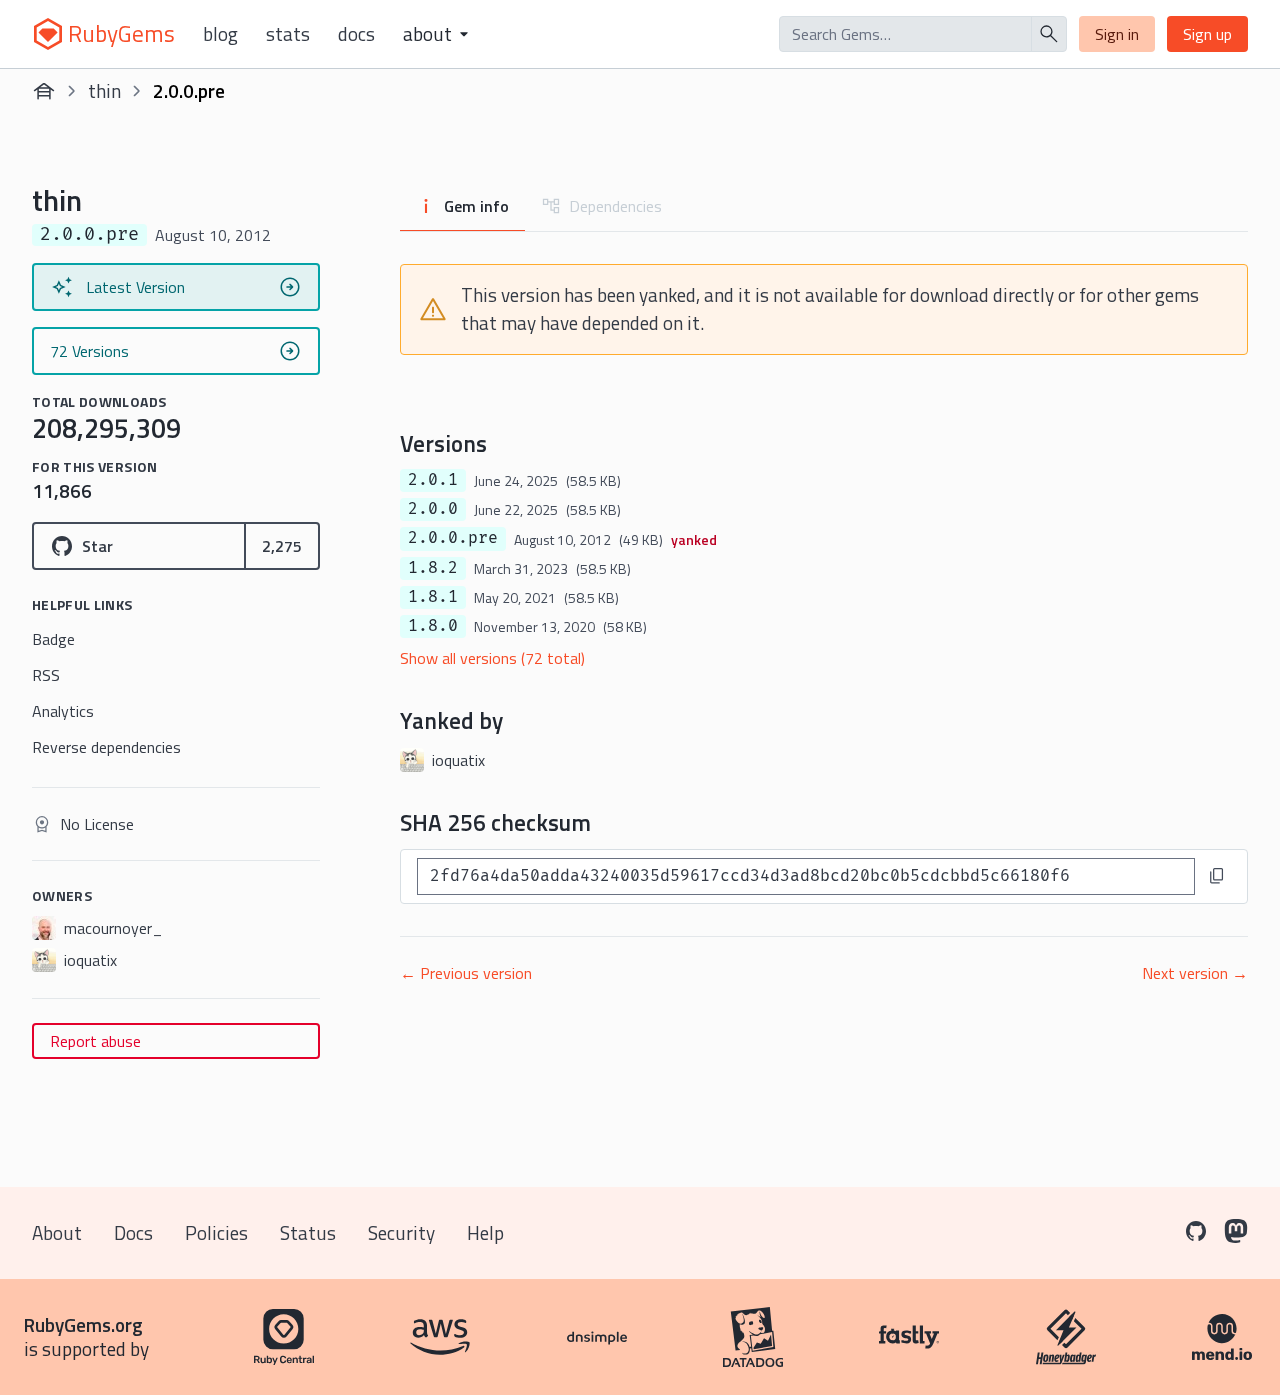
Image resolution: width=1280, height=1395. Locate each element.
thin (104, 90)
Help (485, 1232)
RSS (46, 675)
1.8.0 (433, 626)
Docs (356, 34)
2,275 (282, 546)
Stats (288, 34)
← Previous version (466, 973)
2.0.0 (433, 509)
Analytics (63, 711)
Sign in (1117, 34)
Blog (220, 34)
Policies (216, 1232)
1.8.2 (433, 568)
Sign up (1207, 34)
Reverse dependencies (106, 747)
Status (308, 1232)
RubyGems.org (83, 1324)
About (57, 1232)
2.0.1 (433, 480)
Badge (53, 639)
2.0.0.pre (453, 538)
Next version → (1195, 973)
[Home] (44, 91)
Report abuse (95, 1041)
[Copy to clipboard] (1217, 876)
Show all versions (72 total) (492, 658)
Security (401, 1232)
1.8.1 (433, 597)
